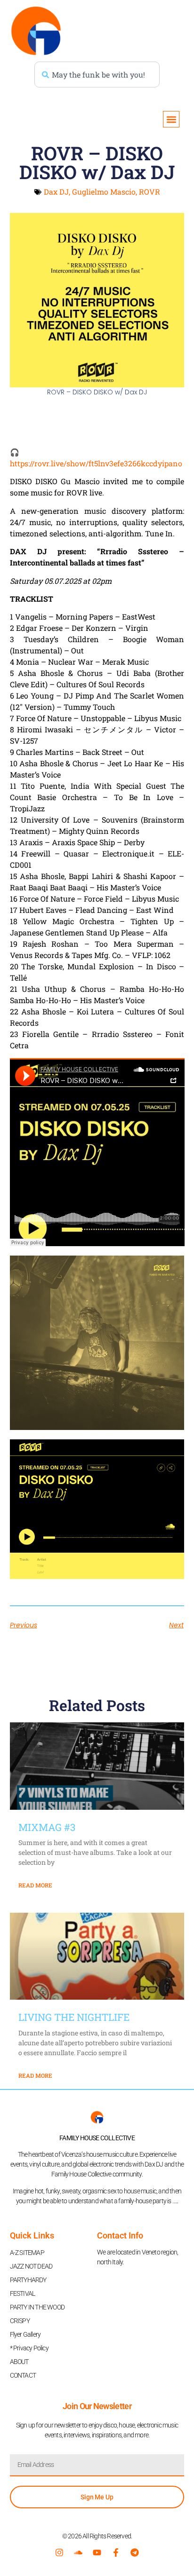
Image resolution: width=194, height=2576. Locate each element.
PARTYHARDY (28, 2280)
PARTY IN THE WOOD (37, 2307)
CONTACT (23, 2375)
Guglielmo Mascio (104, 192)
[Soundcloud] (78, 2552)
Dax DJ (56, 192)
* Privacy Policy (29, 2348)
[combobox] (97, 75)
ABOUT (19, 2362)
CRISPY (20, 2321)
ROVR (150, 192)
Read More (35, 1885)
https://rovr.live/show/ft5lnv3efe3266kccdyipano (96, 463)
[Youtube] (97, 2552)
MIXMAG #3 (47, 1827)
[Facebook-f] (116, 2552)
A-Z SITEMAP (27, 2253)
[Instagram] (59, 2552)
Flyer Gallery (25, 2334)
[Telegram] (135, 2552)
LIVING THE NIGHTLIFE (74, 2017)
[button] (171, 119)
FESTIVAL (23, 2293)
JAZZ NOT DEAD (31, 2266)
